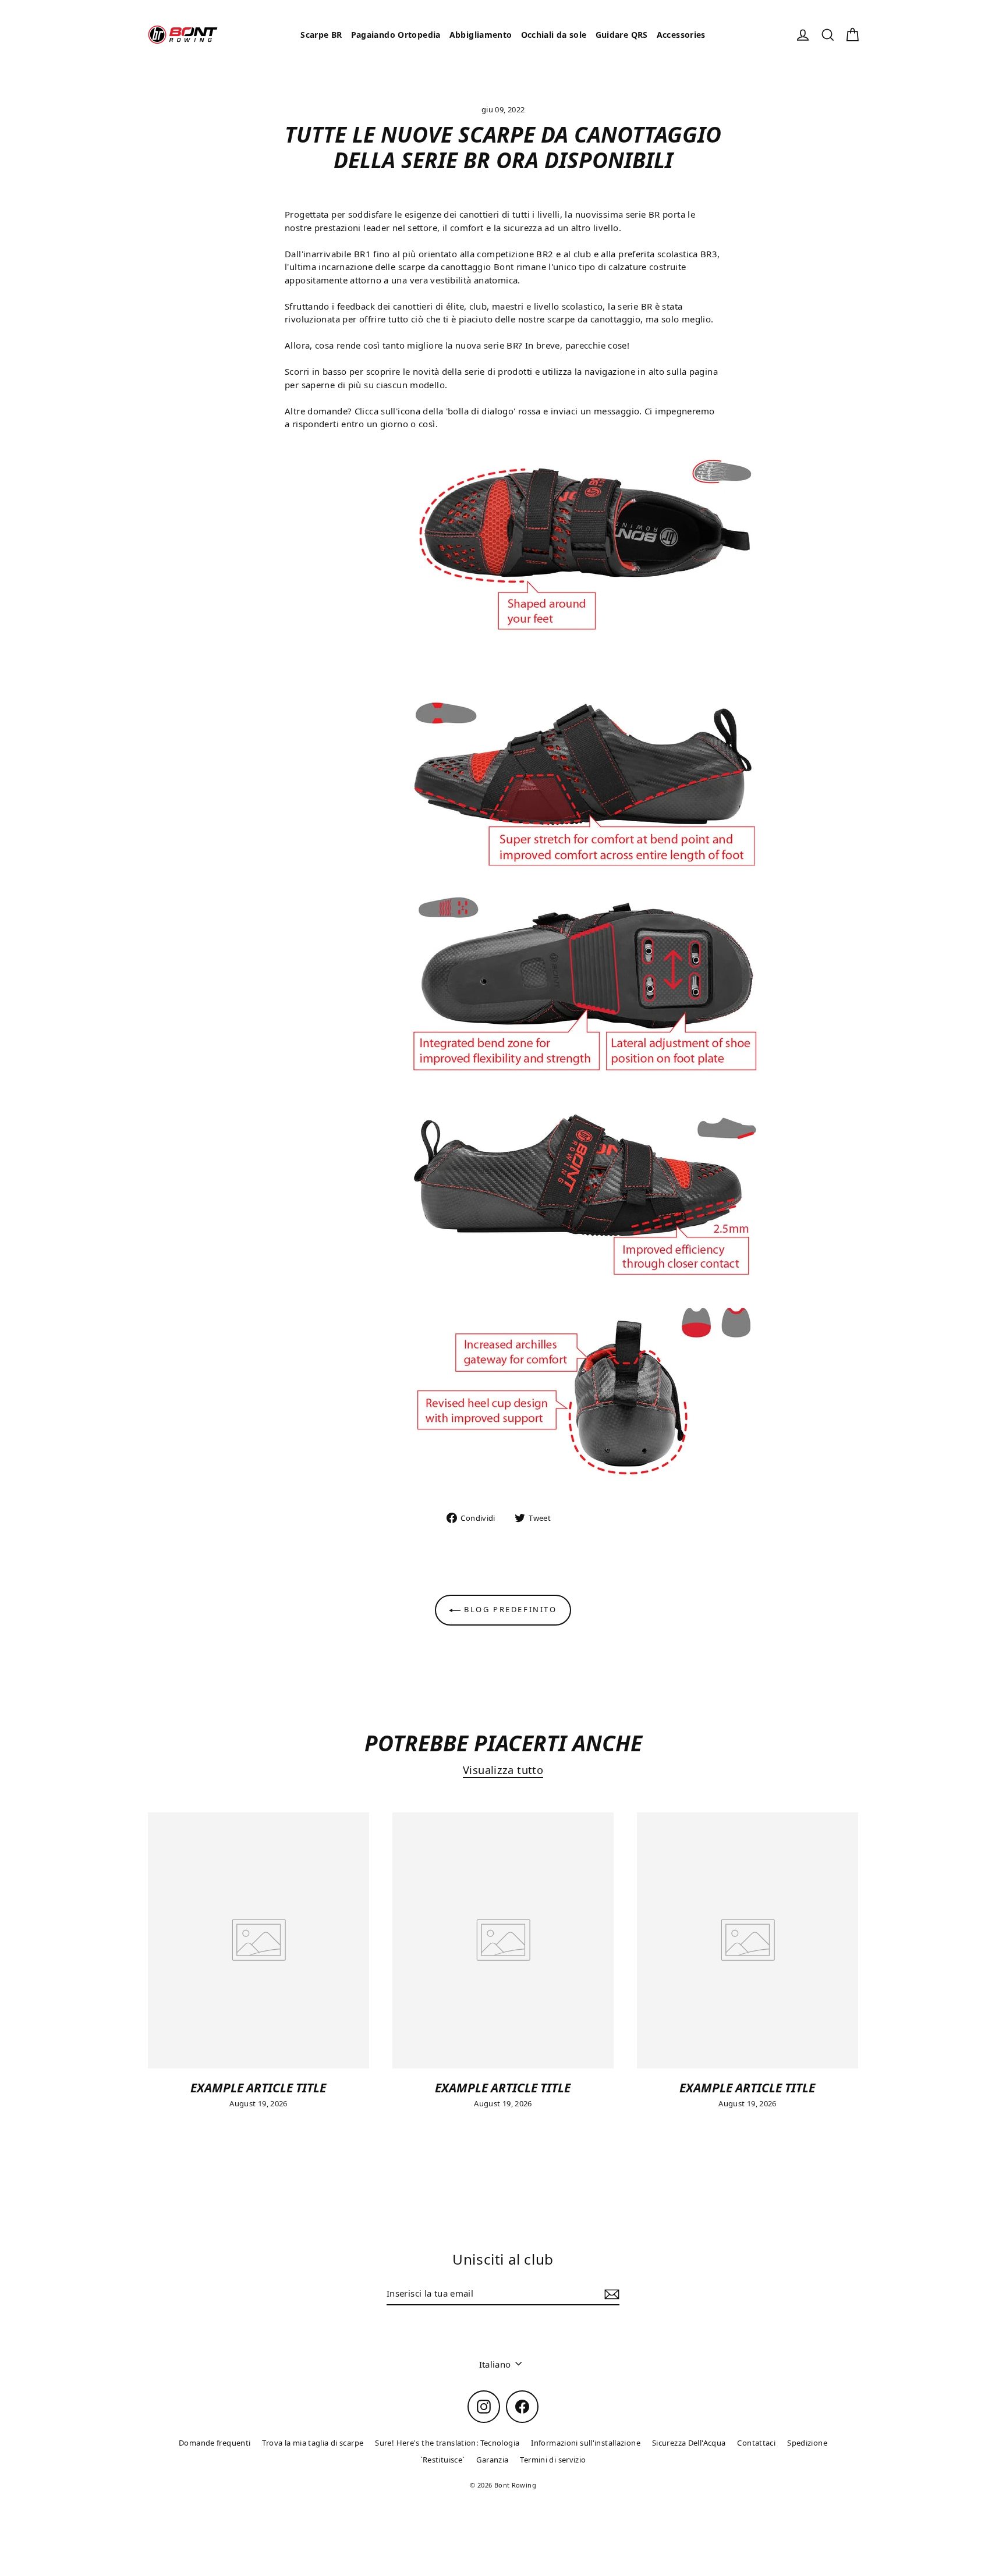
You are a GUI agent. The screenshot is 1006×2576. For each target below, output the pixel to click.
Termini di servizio (553, 2460)
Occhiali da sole (554, 35)
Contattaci (756, 2443)
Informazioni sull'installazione (586, 2443)
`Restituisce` (443, 2460)
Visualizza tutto (503, 1770)
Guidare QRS (622, 35)
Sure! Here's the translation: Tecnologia (447, 2443)
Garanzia (492, 2460)
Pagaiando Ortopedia (396, 35)
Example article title (258, 2087)
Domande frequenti (215, 2443)
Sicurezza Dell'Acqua (689, 2443)
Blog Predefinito (509, 1609)
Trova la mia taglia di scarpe (313, 2443)
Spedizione (807, 2443)
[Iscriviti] (610, 2294)
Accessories (681, 35)
